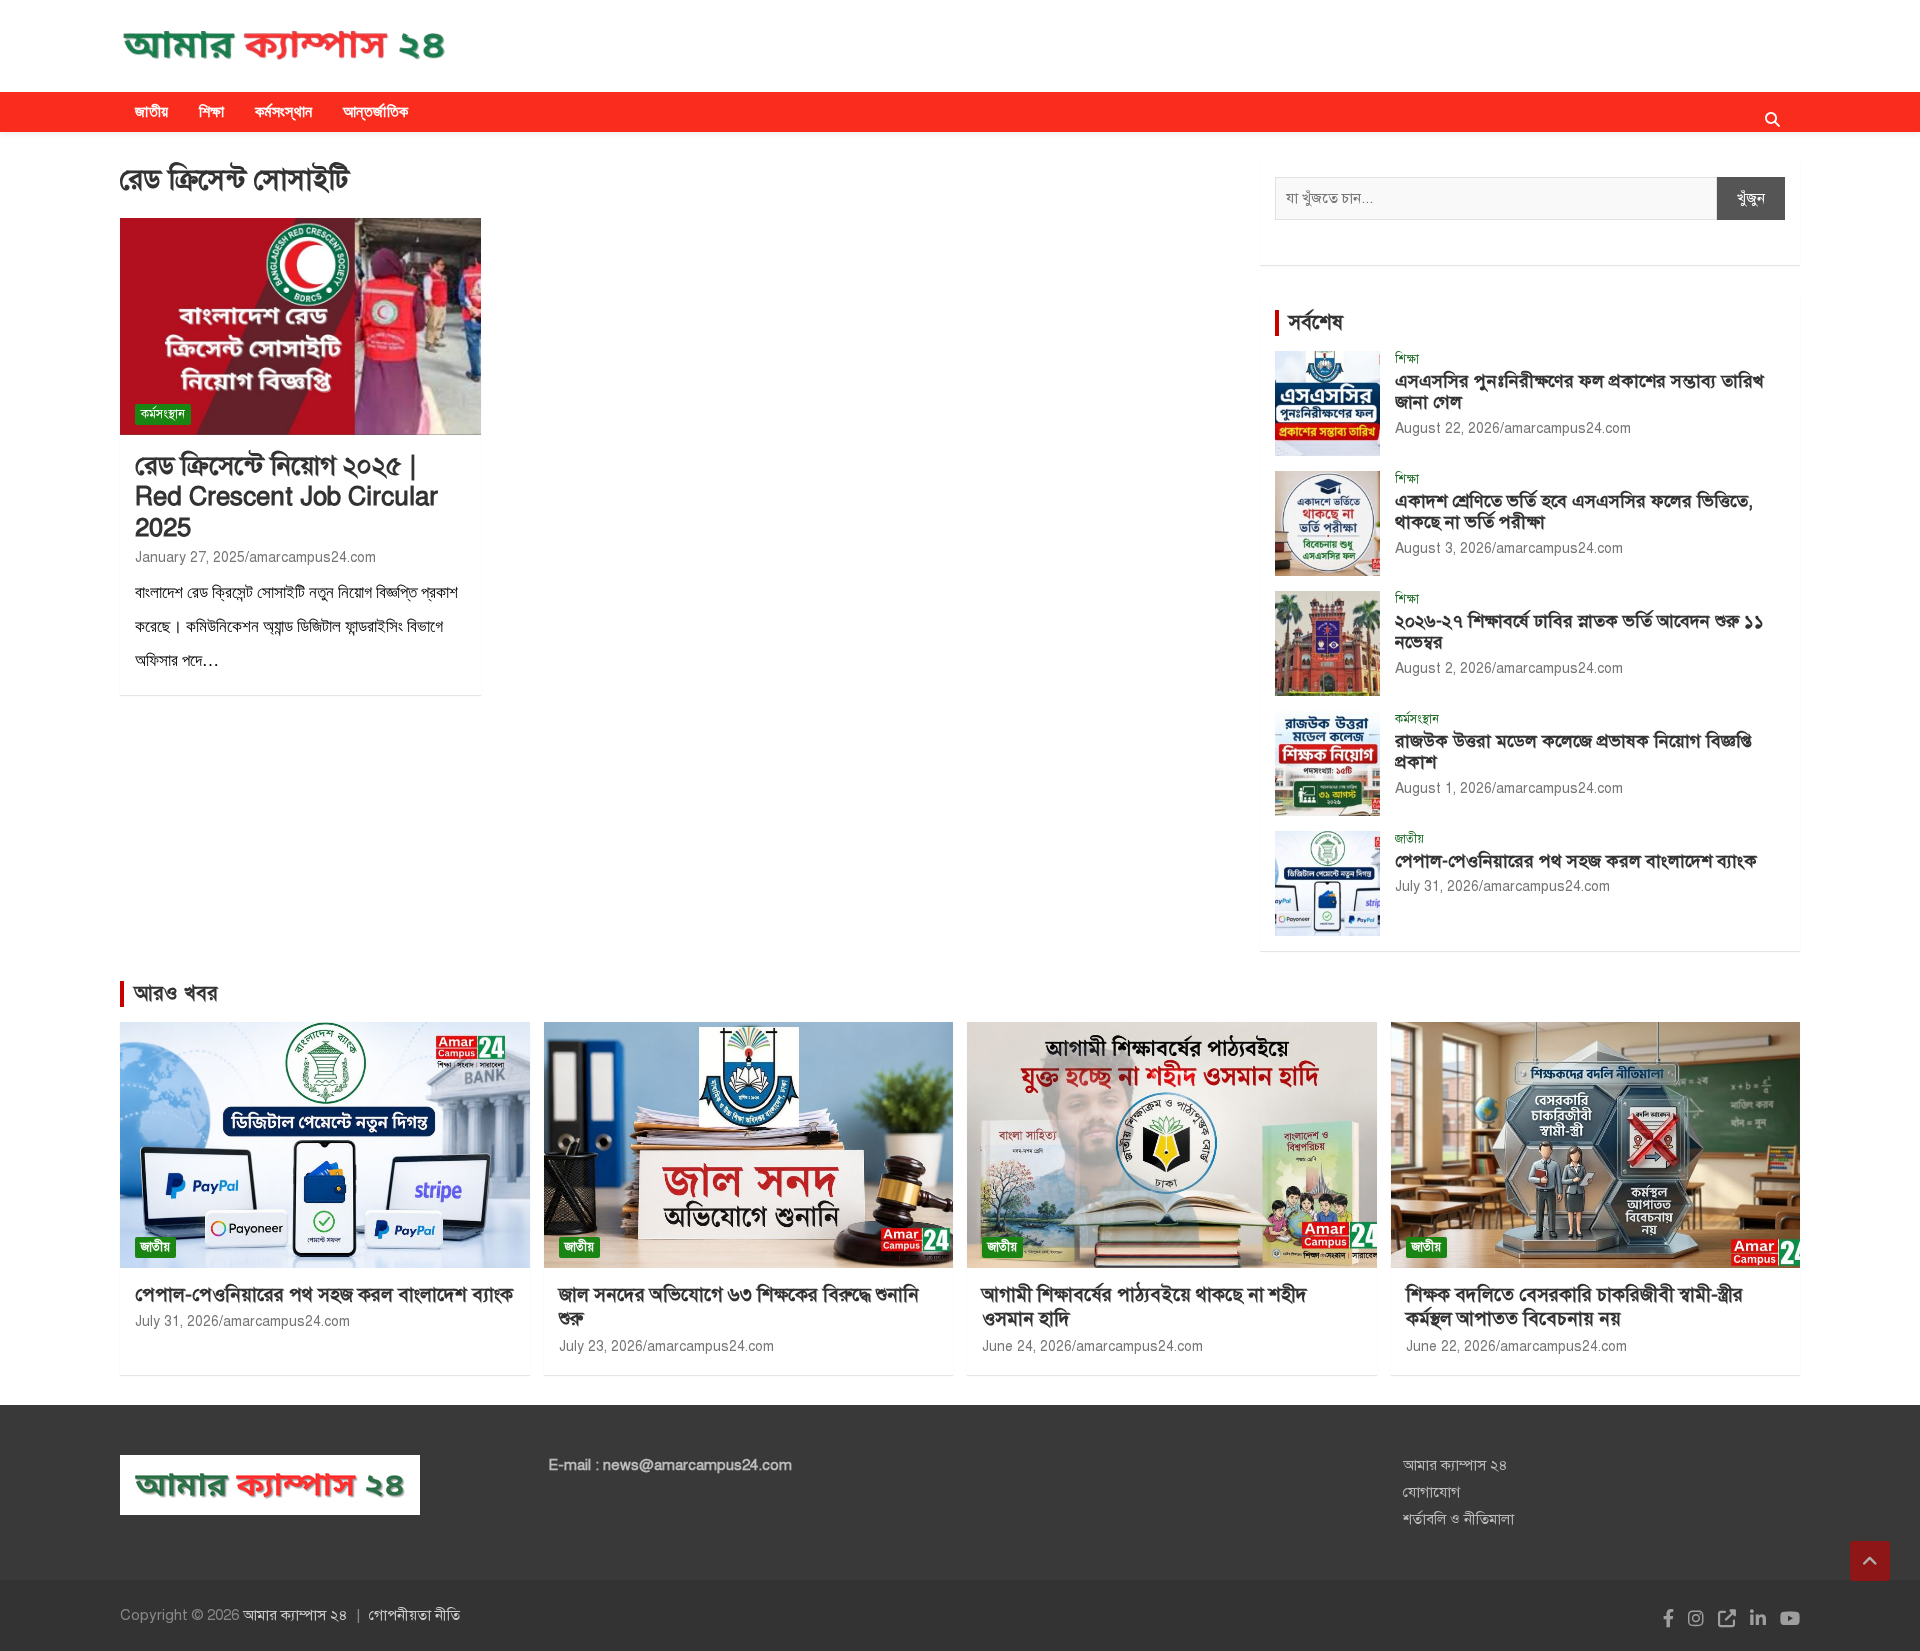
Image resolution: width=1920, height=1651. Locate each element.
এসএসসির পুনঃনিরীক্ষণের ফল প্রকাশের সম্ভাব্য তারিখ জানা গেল (1579, 392)
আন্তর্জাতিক (376, 111)
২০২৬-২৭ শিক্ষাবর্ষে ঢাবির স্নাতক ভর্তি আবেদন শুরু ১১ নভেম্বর (1579, 632)
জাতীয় (152, 111)
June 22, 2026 (1451, 1346)
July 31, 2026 (1437, 886)
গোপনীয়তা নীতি (414, 1615)
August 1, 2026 (1443, 788)
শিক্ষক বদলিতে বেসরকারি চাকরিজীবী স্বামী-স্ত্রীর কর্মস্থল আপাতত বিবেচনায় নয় (1574, 1307)
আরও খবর (176, 993)
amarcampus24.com (312, 557)
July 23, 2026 (601, 1346)
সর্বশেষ (1316, 322)
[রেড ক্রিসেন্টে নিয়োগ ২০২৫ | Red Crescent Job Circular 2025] (300, 327)
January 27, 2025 (190, 557)
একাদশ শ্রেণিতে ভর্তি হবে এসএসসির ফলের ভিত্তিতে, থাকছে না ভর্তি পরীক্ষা (1574, 512)
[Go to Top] (1870, 1561)
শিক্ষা (212, 111)
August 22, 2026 (1447, 428)
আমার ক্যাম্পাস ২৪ (1455, 1465)
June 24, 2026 (1027, 1346)
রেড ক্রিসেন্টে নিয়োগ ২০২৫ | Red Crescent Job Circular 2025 (286, 496)
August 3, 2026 (1443, 548)
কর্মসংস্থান (284, 111)
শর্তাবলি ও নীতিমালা (1458, 1519)
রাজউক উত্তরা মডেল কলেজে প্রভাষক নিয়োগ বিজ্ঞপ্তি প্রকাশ (1573, 752)
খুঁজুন (1751, 198)
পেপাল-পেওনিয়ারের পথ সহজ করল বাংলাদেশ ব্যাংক (1576, 861)
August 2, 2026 (1443, 668)
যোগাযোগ (1431, 1492)
